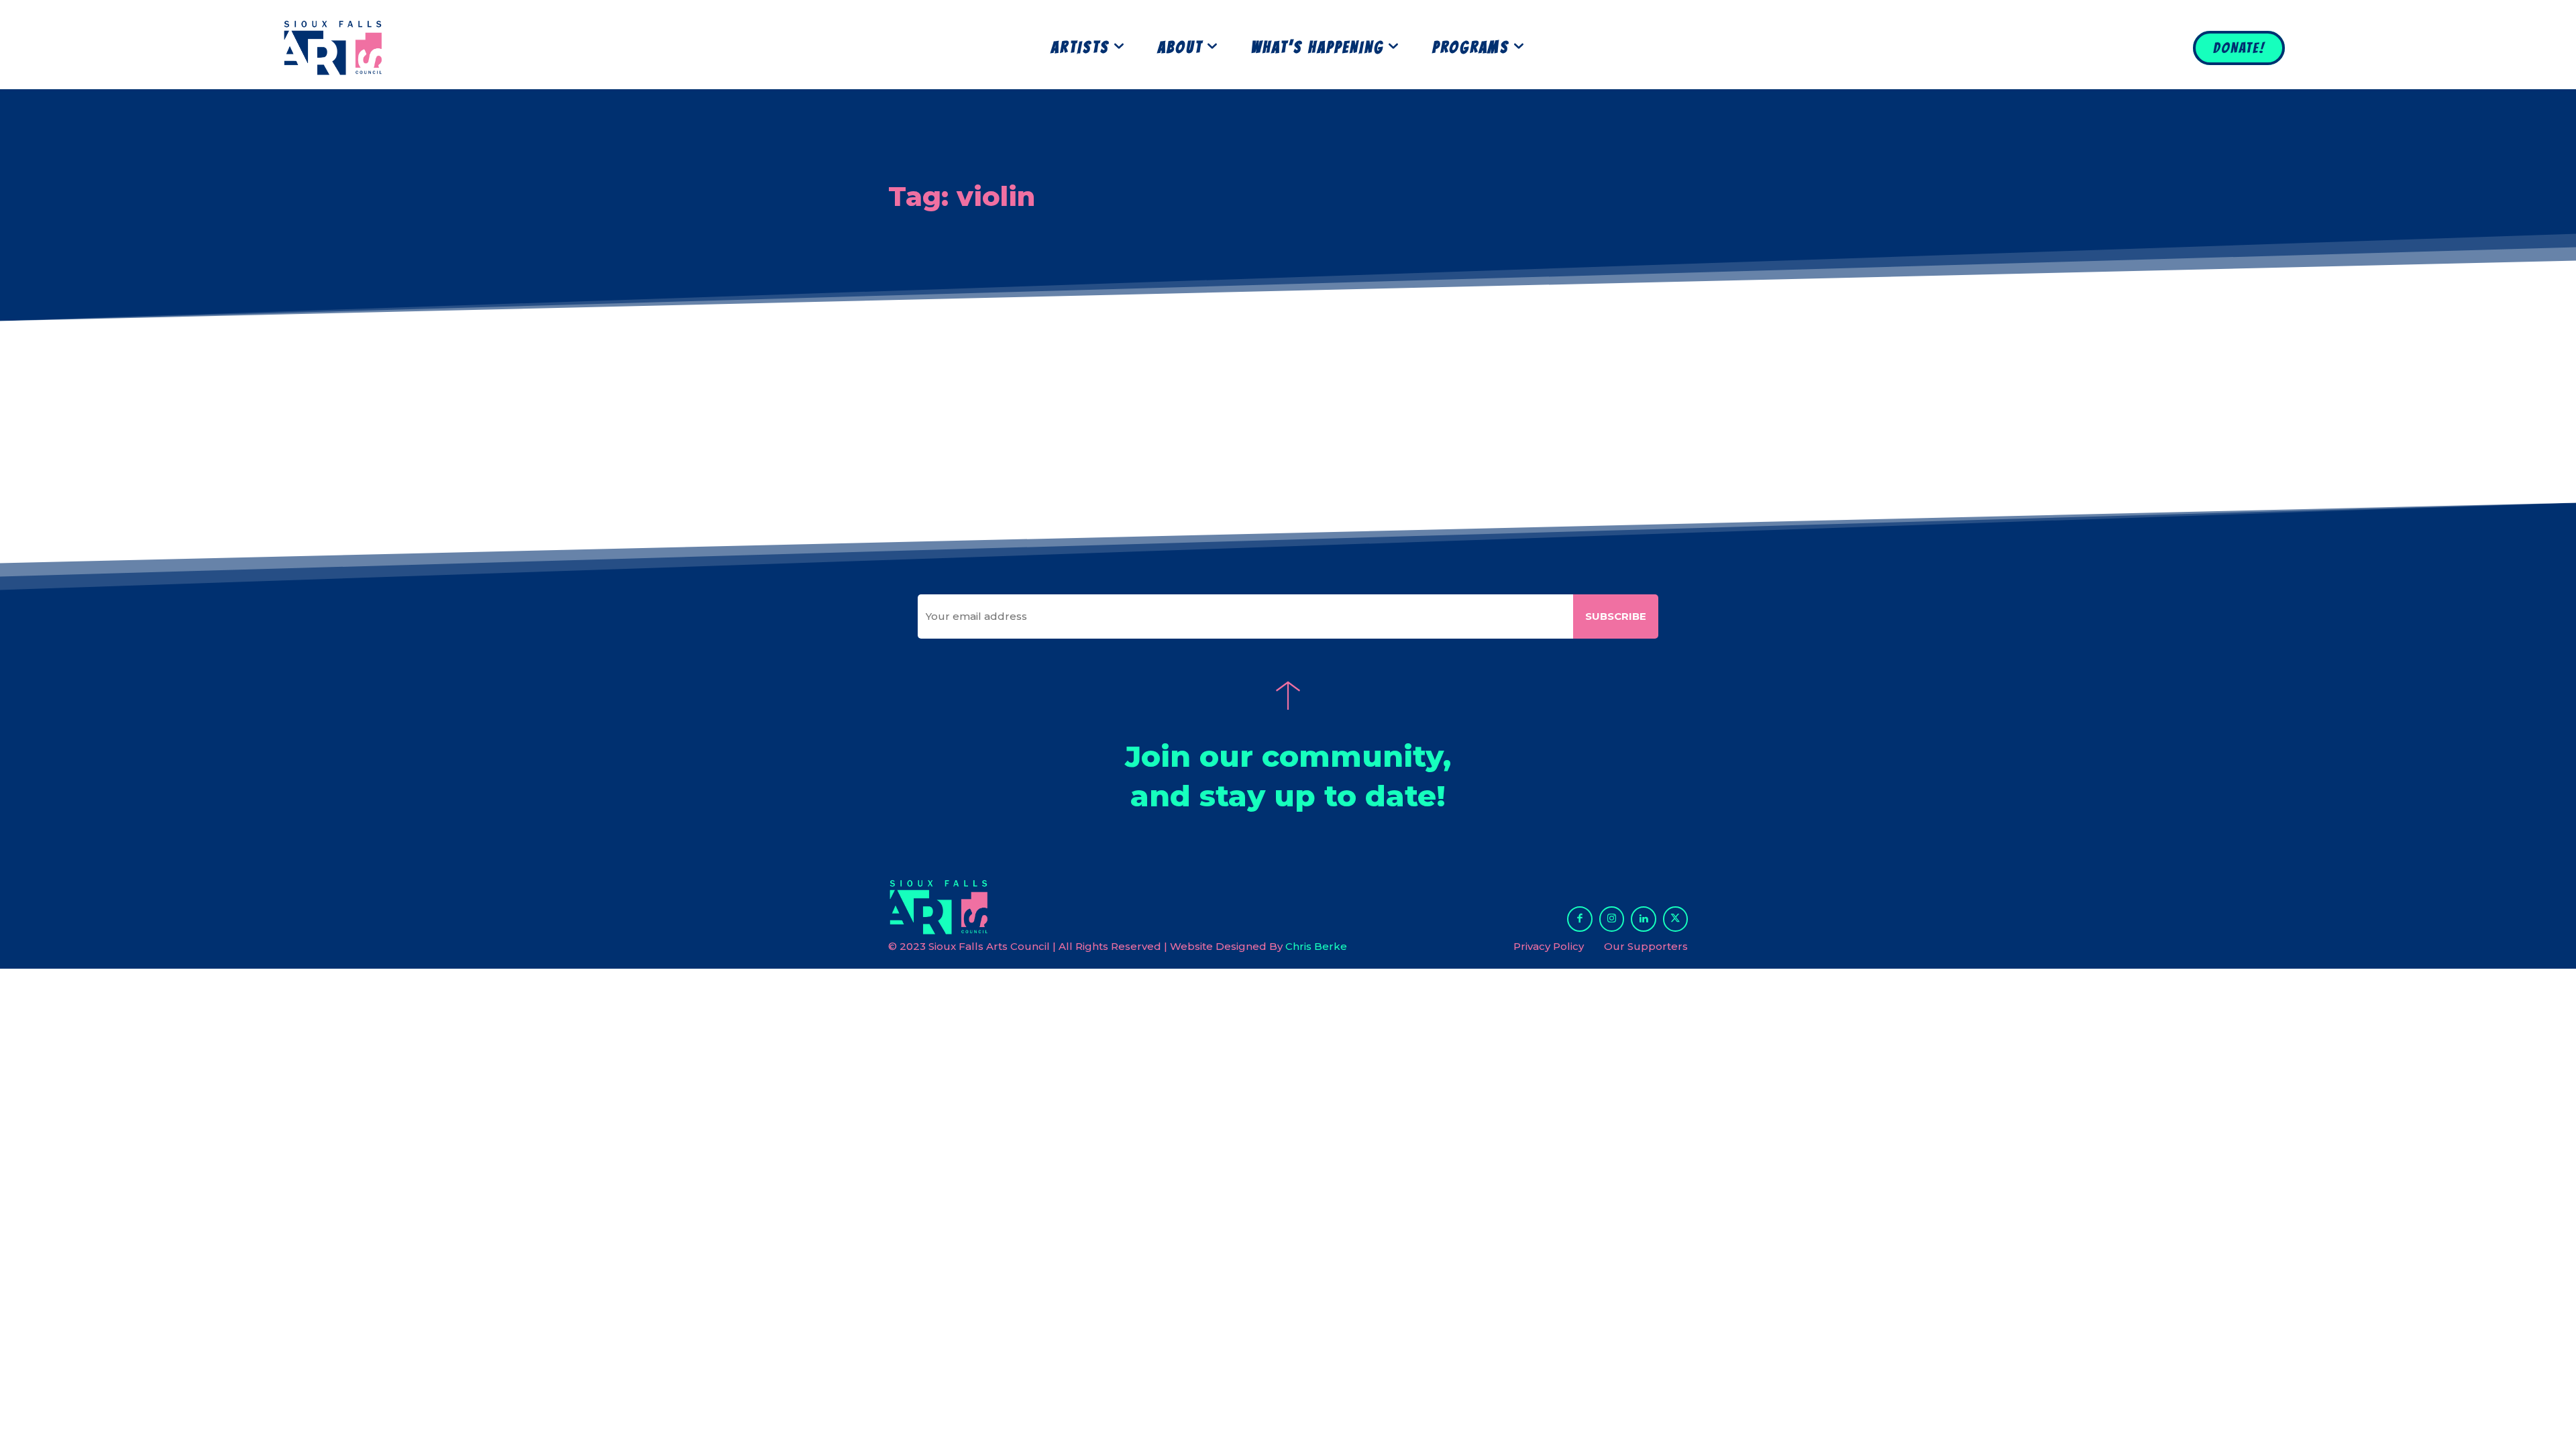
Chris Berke (1316, 946)
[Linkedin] (1644, 919)
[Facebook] (1580, 919)
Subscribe (1616, 616)
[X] (1676, 919)
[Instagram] (1612, 919)
